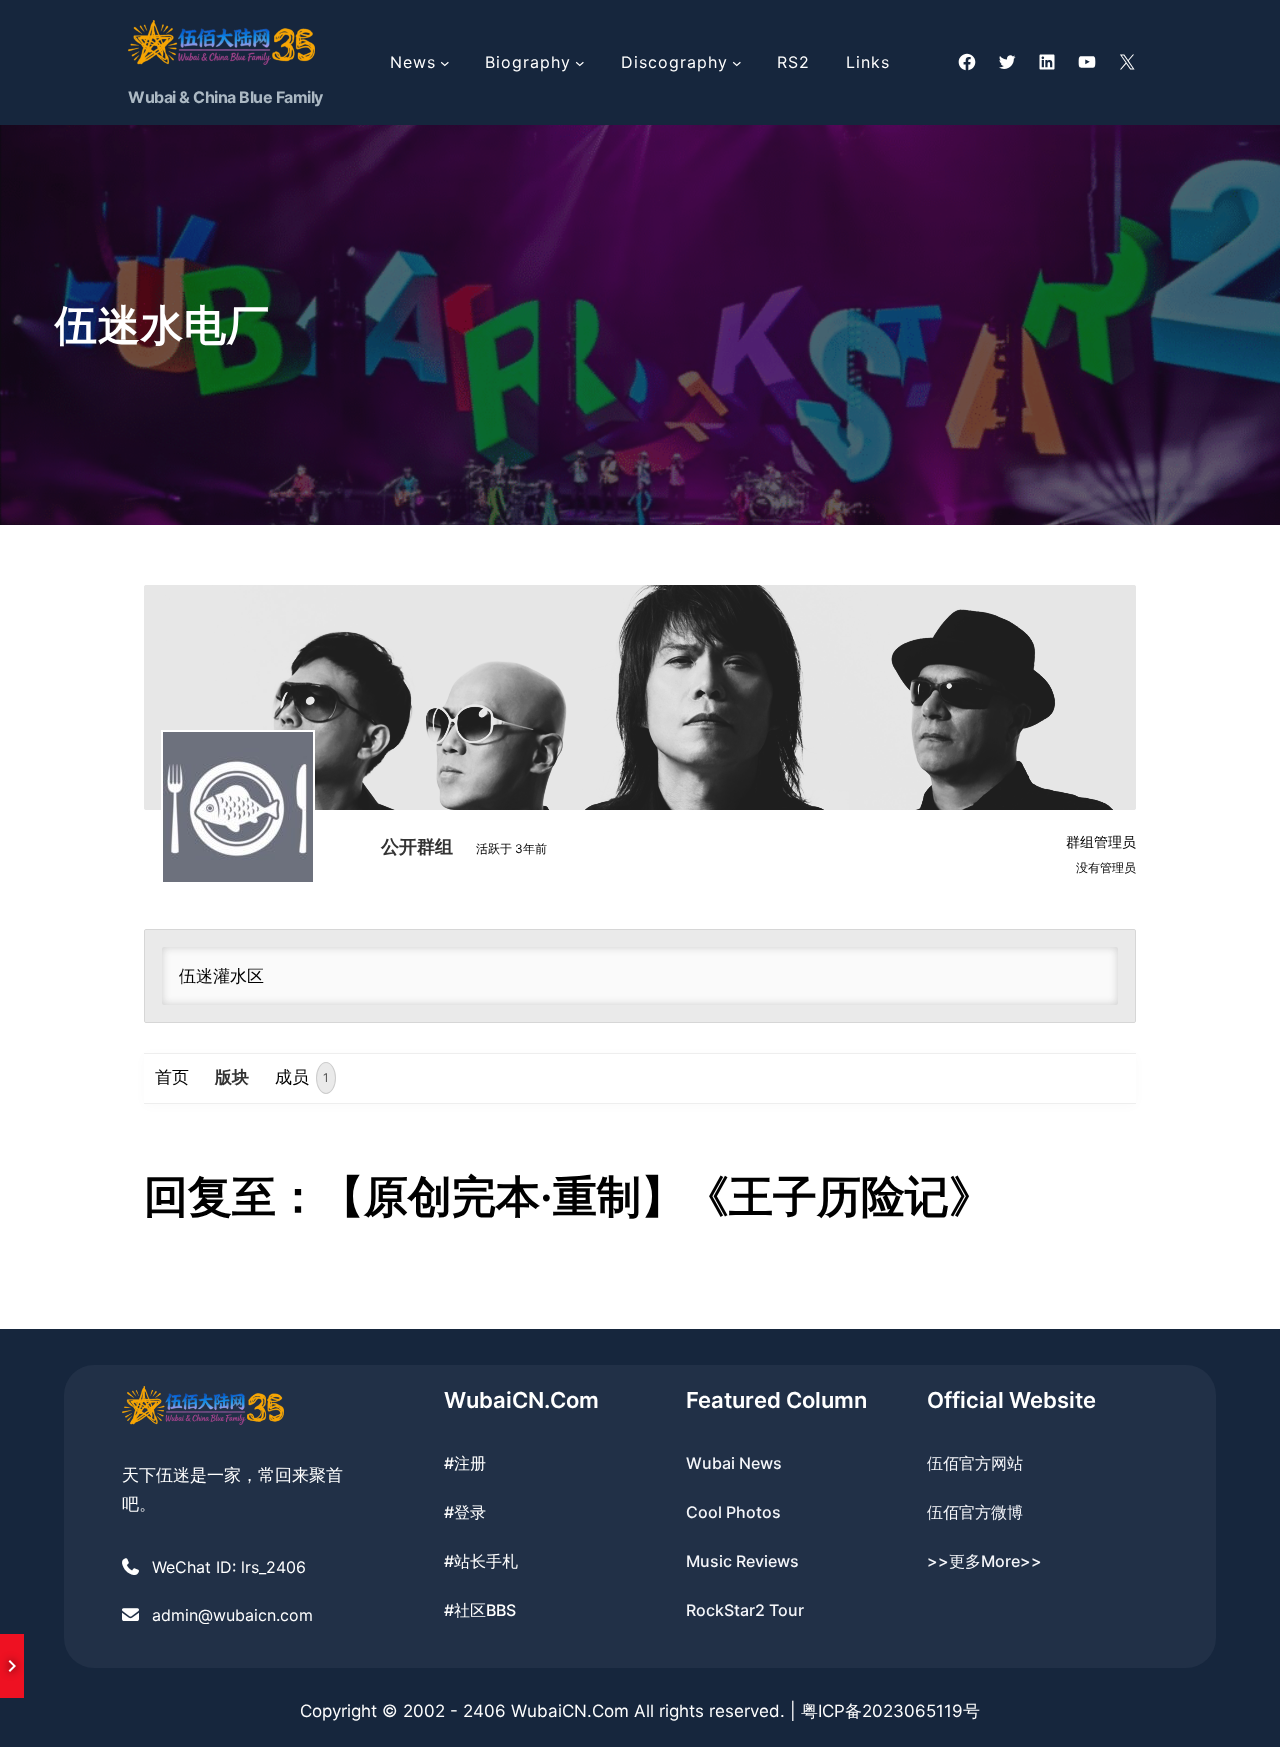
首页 (172, 1077)
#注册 (465, 1463)
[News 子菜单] (445, 63)
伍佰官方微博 (975, 1512)
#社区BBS (480, 1610)
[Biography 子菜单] (580, 63)
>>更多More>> (984, 1561)
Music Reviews (742, 1561)
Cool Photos (733, 1512)
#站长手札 (481, 1561)
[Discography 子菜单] (737, 63)
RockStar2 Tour (745, 1610)
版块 (232, 1077)
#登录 (465, 1512)
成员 (302, 1077)
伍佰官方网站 (975, 1463)
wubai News (734, 1463)
